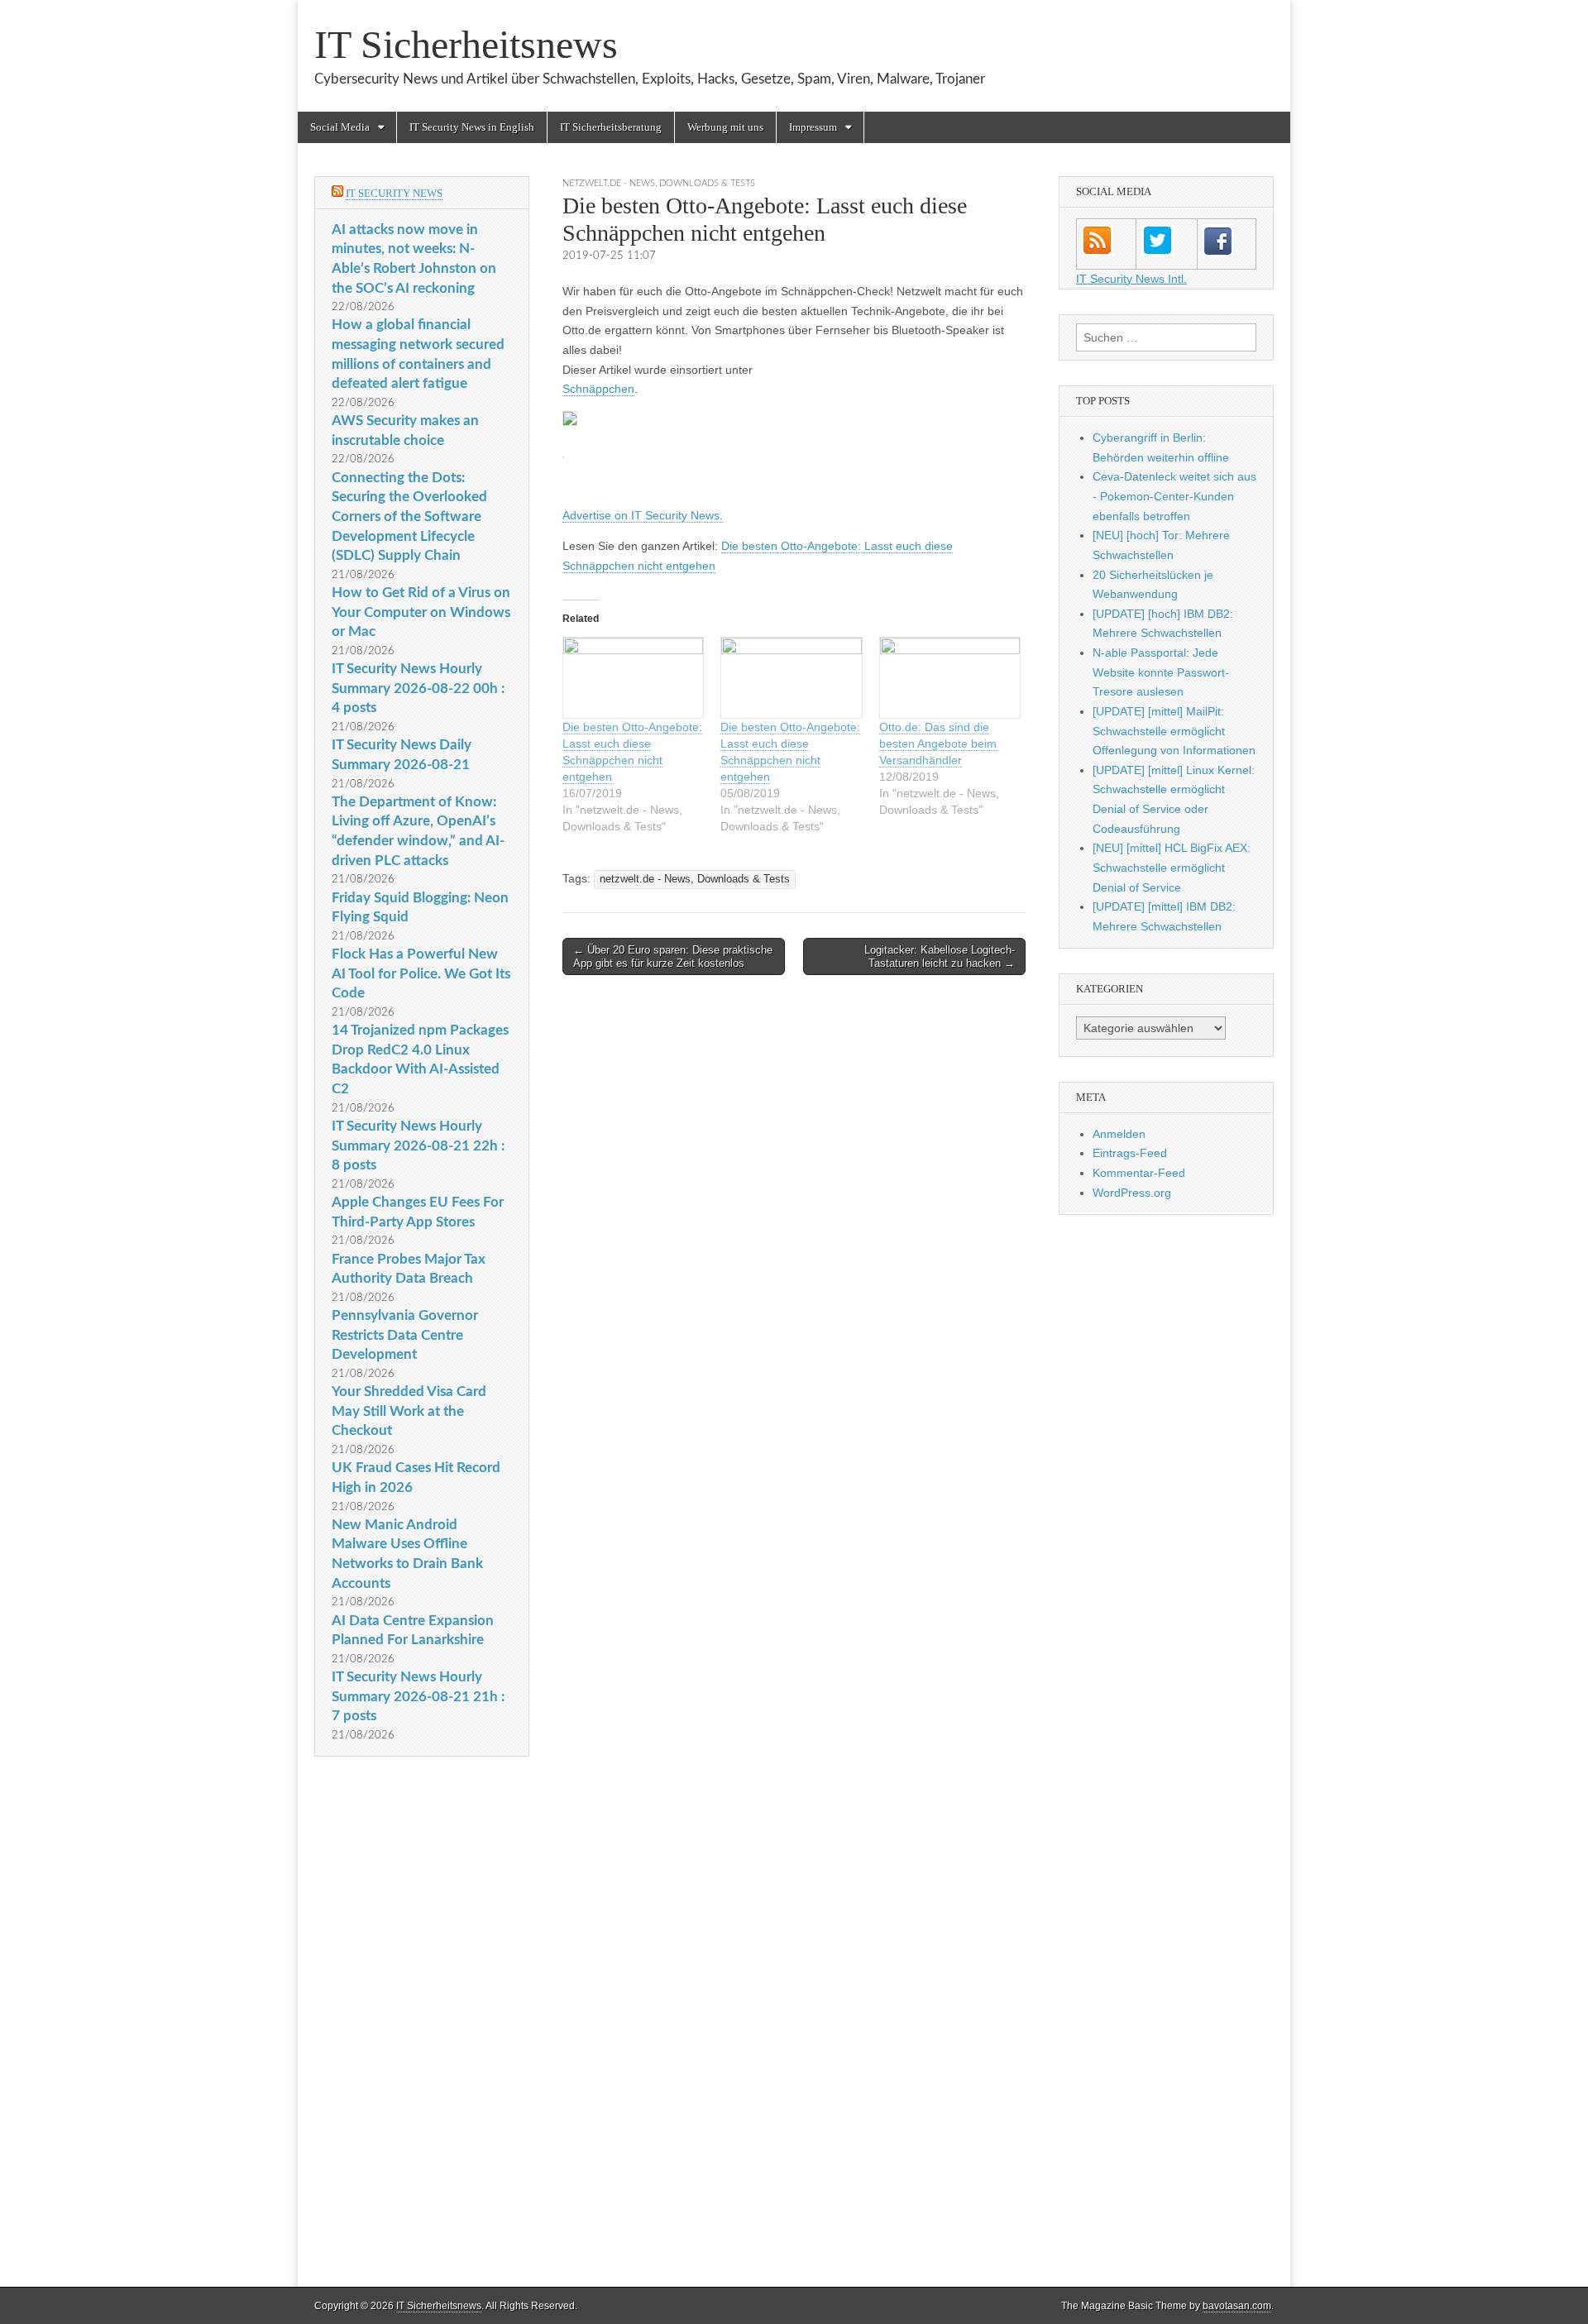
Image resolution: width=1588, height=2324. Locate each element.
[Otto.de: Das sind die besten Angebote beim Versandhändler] (950, 678)
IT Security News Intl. (1131, 279)
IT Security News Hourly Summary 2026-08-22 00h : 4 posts (418, 688)
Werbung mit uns (725, 127)
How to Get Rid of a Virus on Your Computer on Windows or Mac (421, 612)
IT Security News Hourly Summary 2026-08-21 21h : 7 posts (418, 1696)
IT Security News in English (472, 127)
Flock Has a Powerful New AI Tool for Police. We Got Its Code (421, 973)
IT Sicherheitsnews (466, 44)
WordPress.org (1132, 1193)
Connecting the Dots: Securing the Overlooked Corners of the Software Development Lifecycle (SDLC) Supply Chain (409, 517)
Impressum (813, 127)
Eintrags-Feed (1130, 1153)
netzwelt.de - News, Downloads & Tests (659, 183)
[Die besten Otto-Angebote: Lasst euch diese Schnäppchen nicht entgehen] (633, 678)
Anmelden (1119, 1134)
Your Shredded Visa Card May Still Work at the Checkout (409, 1411)
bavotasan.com (1237, 2306)
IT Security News (394, 193)
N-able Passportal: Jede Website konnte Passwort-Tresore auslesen (1161, 672)
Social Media (340, 127)
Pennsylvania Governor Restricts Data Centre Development (405, 1335)
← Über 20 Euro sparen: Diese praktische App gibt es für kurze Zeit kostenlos (673, 956)
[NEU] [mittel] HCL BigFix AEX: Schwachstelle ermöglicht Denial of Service (1172, 867)
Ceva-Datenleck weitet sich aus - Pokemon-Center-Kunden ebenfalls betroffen (1174, 496)
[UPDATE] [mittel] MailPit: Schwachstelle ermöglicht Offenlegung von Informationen (1174, 731)
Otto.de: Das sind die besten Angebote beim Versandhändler (938, 744)
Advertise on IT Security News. (643, 515)
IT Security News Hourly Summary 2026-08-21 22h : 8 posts (418, 1145)
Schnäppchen (598, 389)
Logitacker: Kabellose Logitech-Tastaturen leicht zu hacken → (940, 956)
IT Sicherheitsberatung (611, 127)
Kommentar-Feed (1139, 1173)
